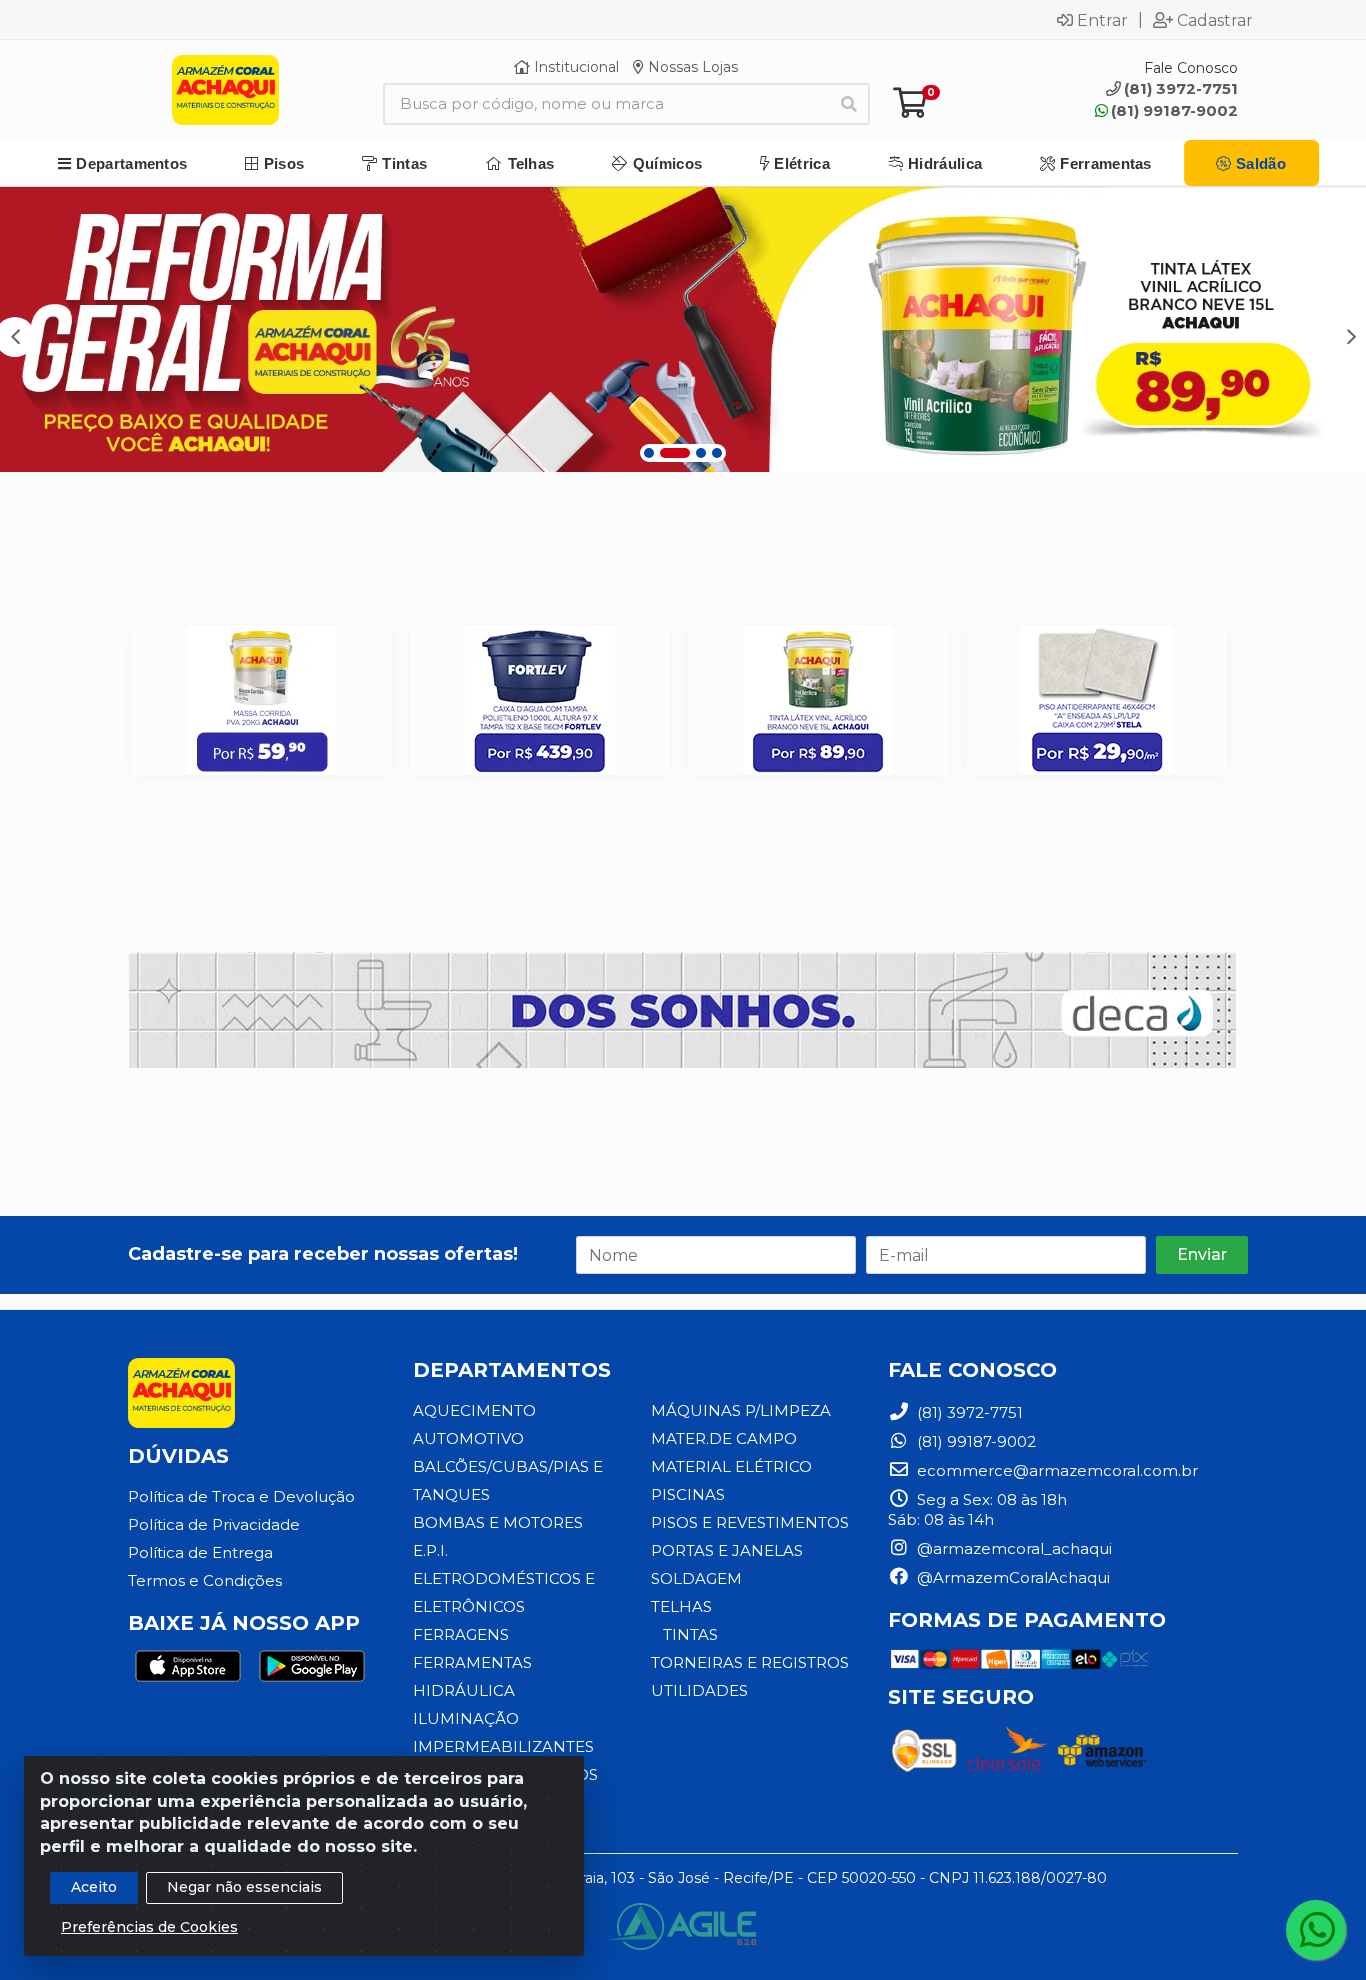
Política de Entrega (200, 1552)
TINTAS (690, 1634)
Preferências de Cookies (149, 1927)
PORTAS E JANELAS (727, 1550)
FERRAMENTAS (472, 1662)
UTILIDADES (699, 1690)
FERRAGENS (461, 1634)
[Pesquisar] (849, 104)
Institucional (574, 67)
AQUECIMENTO (474, 1410)
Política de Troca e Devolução (241, 1496)
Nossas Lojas (691, 67)
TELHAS (681, 1606)
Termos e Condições (205, 1580)
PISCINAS (688, 1494)
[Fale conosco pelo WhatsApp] (1316, 1930)
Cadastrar (1215, 20)
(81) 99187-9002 (1174, 110)
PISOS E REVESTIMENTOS (750, 1522)
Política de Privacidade (214, 1524)
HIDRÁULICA (464, 1690)
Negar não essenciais (244, 1887)
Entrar (1102, 20)
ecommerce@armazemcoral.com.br (1055, 1470)
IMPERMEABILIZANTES (503, 1746)
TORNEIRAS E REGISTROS (750, 1662)
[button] (649, 453)
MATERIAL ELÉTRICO (731, 1466)
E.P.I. (430, 1550)
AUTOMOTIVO (468, 1438)
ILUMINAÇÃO (466, 1718)
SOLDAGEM (696, 1578)
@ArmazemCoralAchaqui (1011, 1577)
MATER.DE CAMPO (724, 1438)
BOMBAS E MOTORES (498, 1522)
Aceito (94, 1887)
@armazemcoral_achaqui (1012, 1548)
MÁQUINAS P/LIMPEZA (741, 1410)
